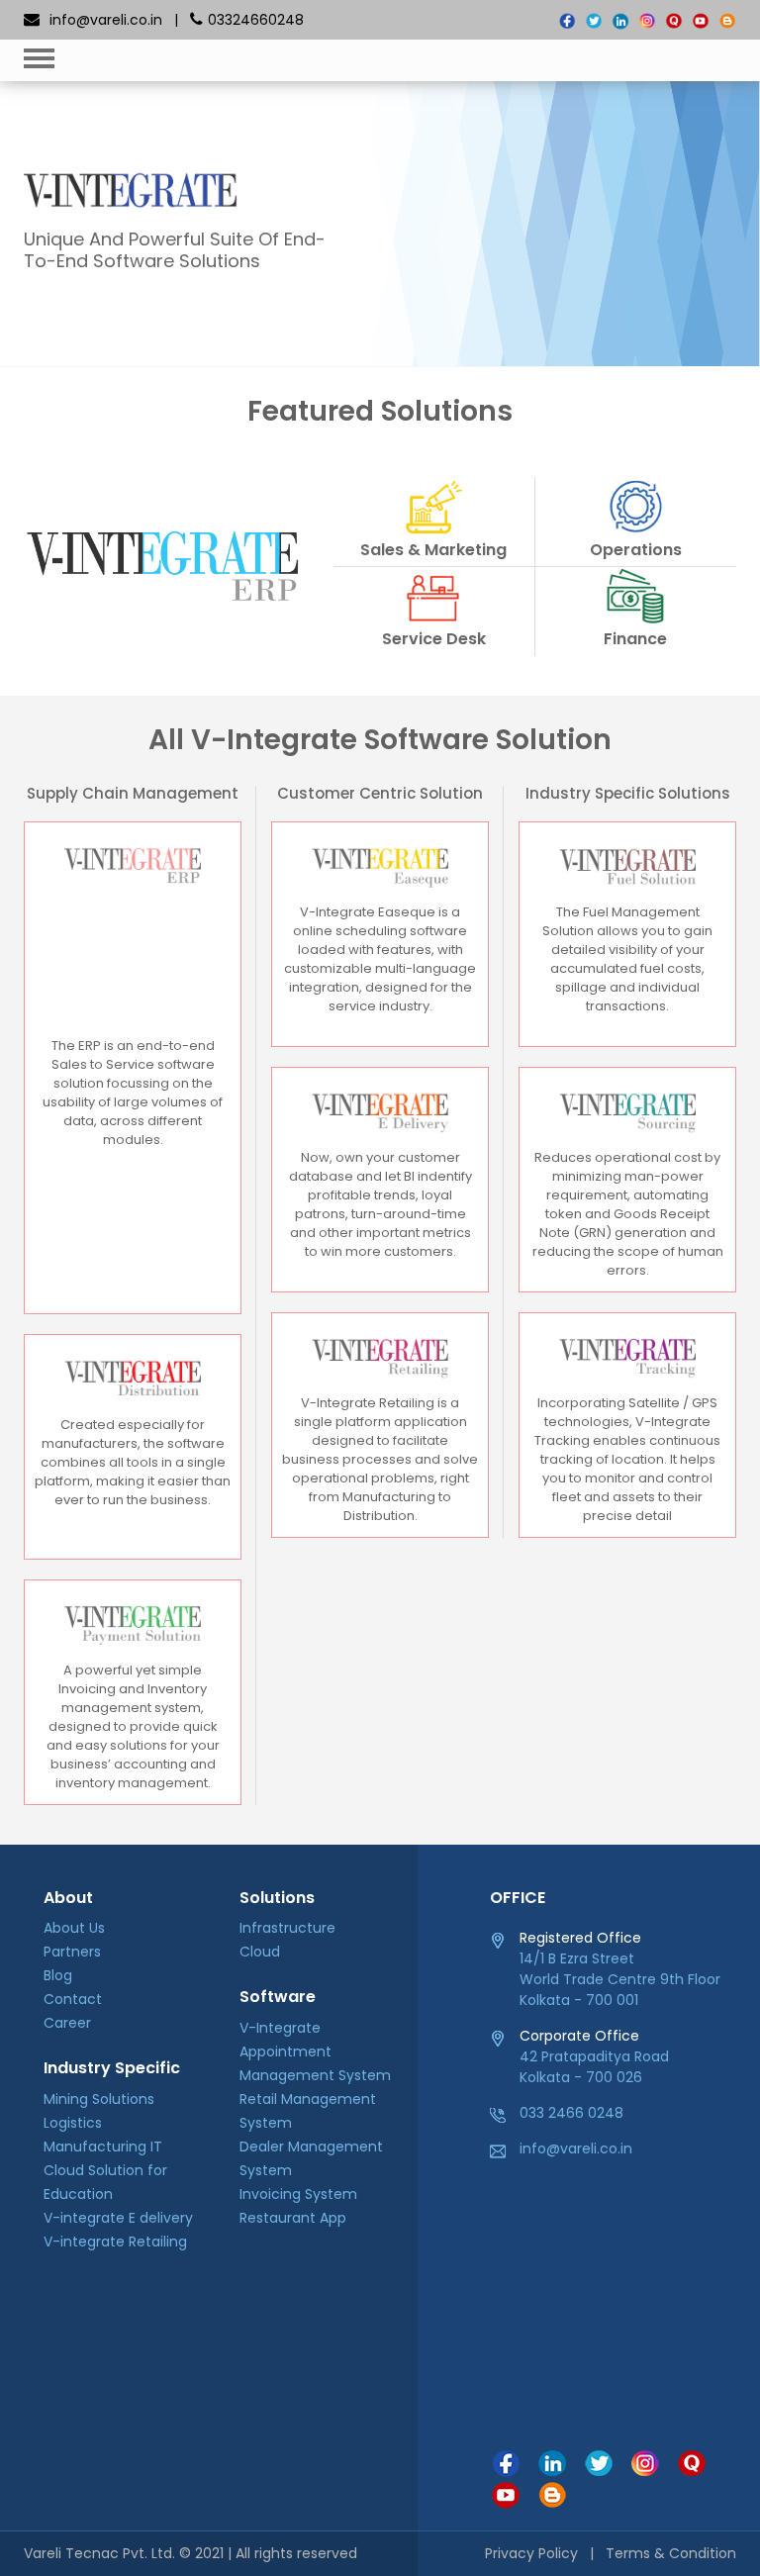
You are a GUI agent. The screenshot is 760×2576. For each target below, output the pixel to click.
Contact (73, 1999)
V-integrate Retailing (115, 2242)
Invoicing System (298, 2194)
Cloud (260, 1952)
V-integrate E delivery (118, 2218)
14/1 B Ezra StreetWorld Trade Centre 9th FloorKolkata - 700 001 (620, 1969)
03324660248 (256, 20)
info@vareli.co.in (106, 20)
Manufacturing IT (103, 2147)
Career (67, 2023)
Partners (72, 1952)
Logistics (73, 2123)
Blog (58, 1975)
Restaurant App (293, 2218)
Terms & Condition (671, 2553)
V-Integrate (280, 2028)
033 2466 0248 (571, 2113)
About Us (74, 1928)
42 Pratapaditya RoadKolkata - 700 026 (594, 2056)
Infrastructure (287, 1928)
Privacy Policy (531, 2553)
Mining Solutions (99, 2099)
